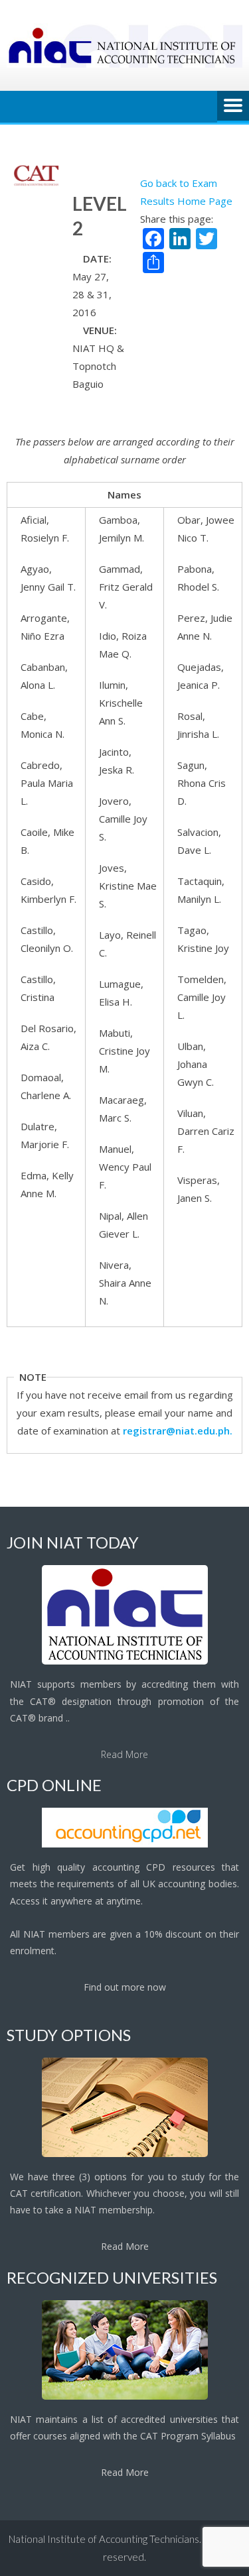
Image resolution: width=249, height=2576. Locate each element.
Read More (124, 1754)
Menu (233, 107)
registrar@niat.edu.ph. (178, 1431)
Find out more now (125, 1987)
